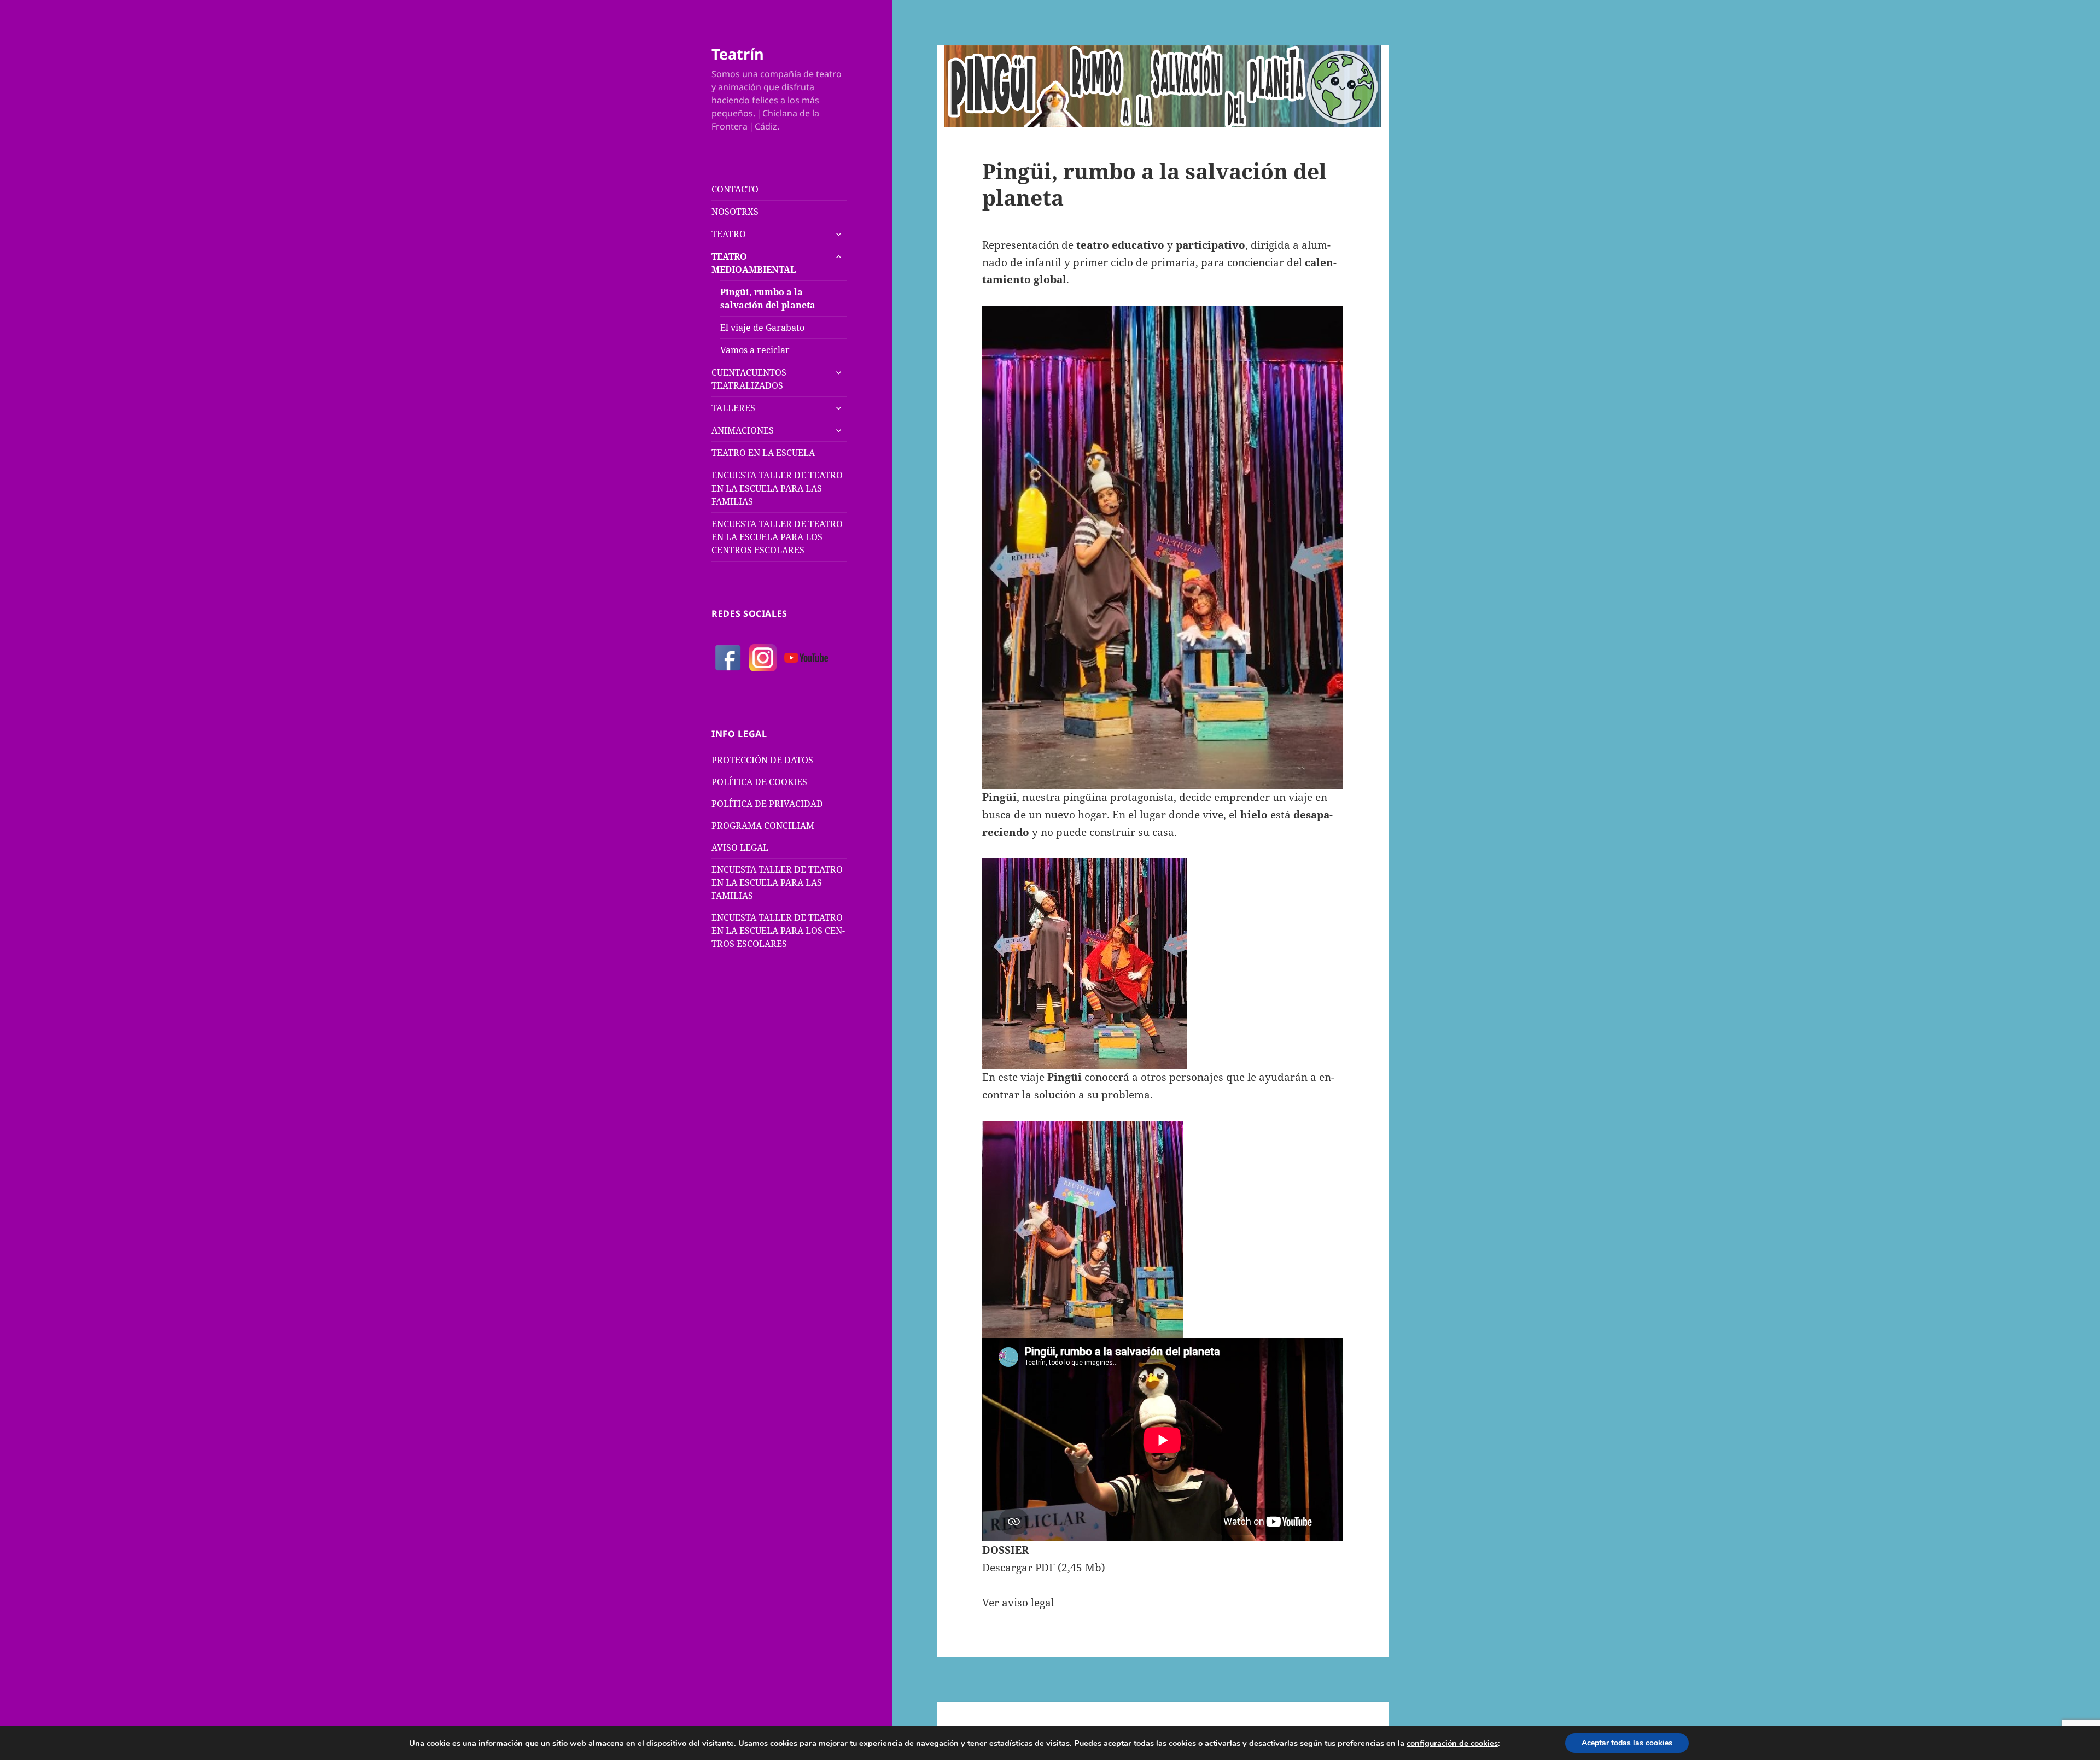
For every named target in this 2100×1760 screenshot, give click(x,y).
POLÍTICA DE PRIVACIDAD (767, 804)
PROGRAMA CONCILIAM (763, 826)
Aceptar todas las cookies (1627, 1743)
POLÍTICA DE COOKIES (759, 782)
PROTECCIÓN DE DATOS (762, 760)
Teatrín (738, 54)
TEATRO (729, 234)
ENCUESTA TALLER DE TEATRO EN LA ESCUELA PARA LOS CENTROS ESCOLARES (777, 537)
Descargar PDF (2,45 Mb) (1044, 1568)
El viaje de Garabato (762, 328)
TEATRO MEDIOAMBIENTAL (754, 263)
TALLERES (733, 408)
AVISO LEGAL (740, 847)
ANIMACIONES (743, 430)
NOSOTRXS (735, 212)
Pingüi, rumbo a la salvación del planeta (768, 299)
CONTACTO (735, 189)
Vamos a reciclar (755, 350)
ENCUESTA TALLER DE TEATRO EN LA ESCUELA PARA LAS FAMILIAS (777, 488)
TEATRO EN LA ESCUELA (763, 453)
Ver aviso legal (1018, 1603)
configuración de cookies (1452, 1743)
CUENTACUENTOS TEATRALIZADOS (749, 379)
